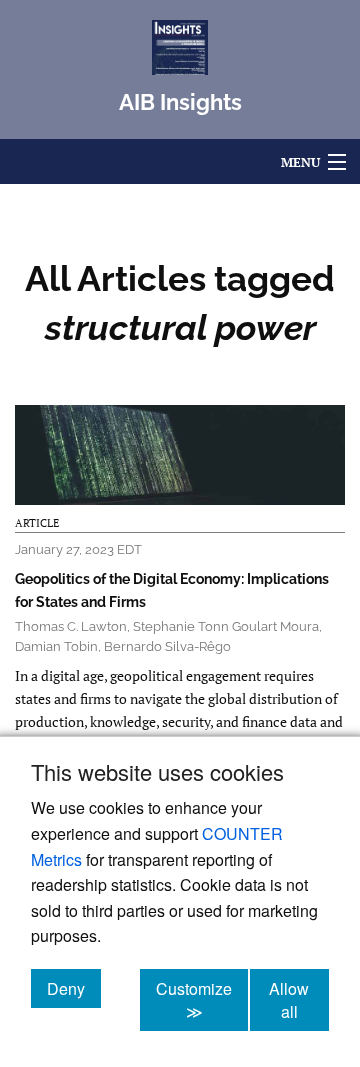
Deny (74, 988)
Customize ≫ (202, 1000)
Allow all (299, 1000)
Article (37, 523)
